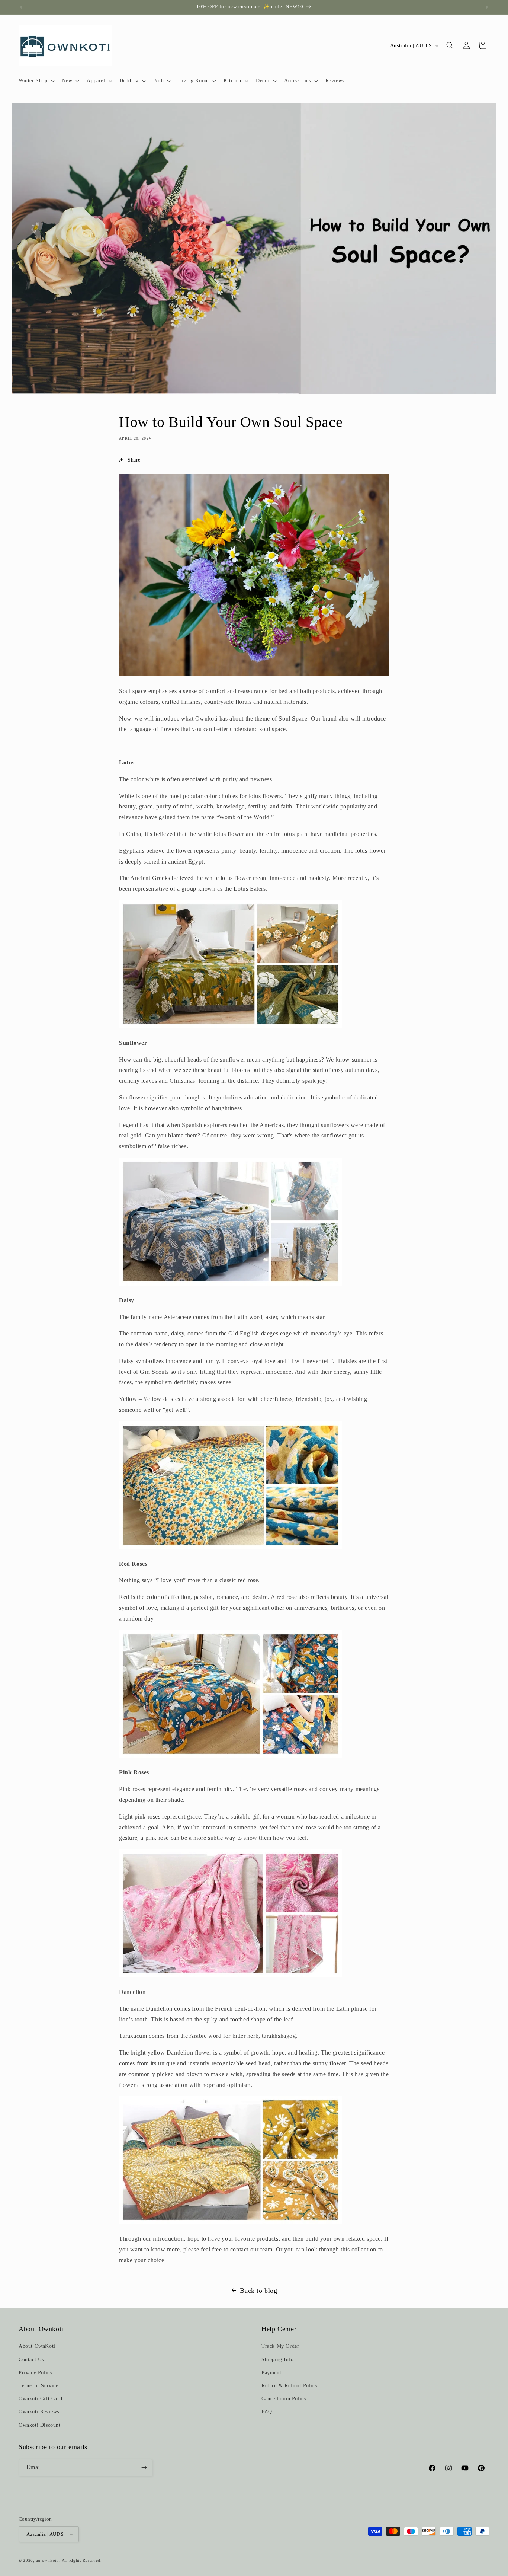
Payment (271, 2373)
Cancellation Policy (284, 2399)
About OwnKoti (37, 2346)
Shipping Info (278, 2360)
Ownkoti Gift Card (40, 2399)
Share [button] (134, 460)
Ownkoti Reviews (39, 2412)
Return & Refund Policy (290, 2386)
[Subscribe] (144, 2468)
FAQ (267, 2412)
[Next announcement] (487, 7)
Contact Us (31, 2360)
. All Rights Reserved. (80, 2560)
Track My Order (280, 2346)
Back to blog (258, 2291)
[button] (36, 81)
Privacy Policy (36, 2373)
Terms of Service (38, 2386)
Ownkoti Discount (40, 2425)
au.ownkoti (47, 2560)
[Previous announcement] (21, 7)
